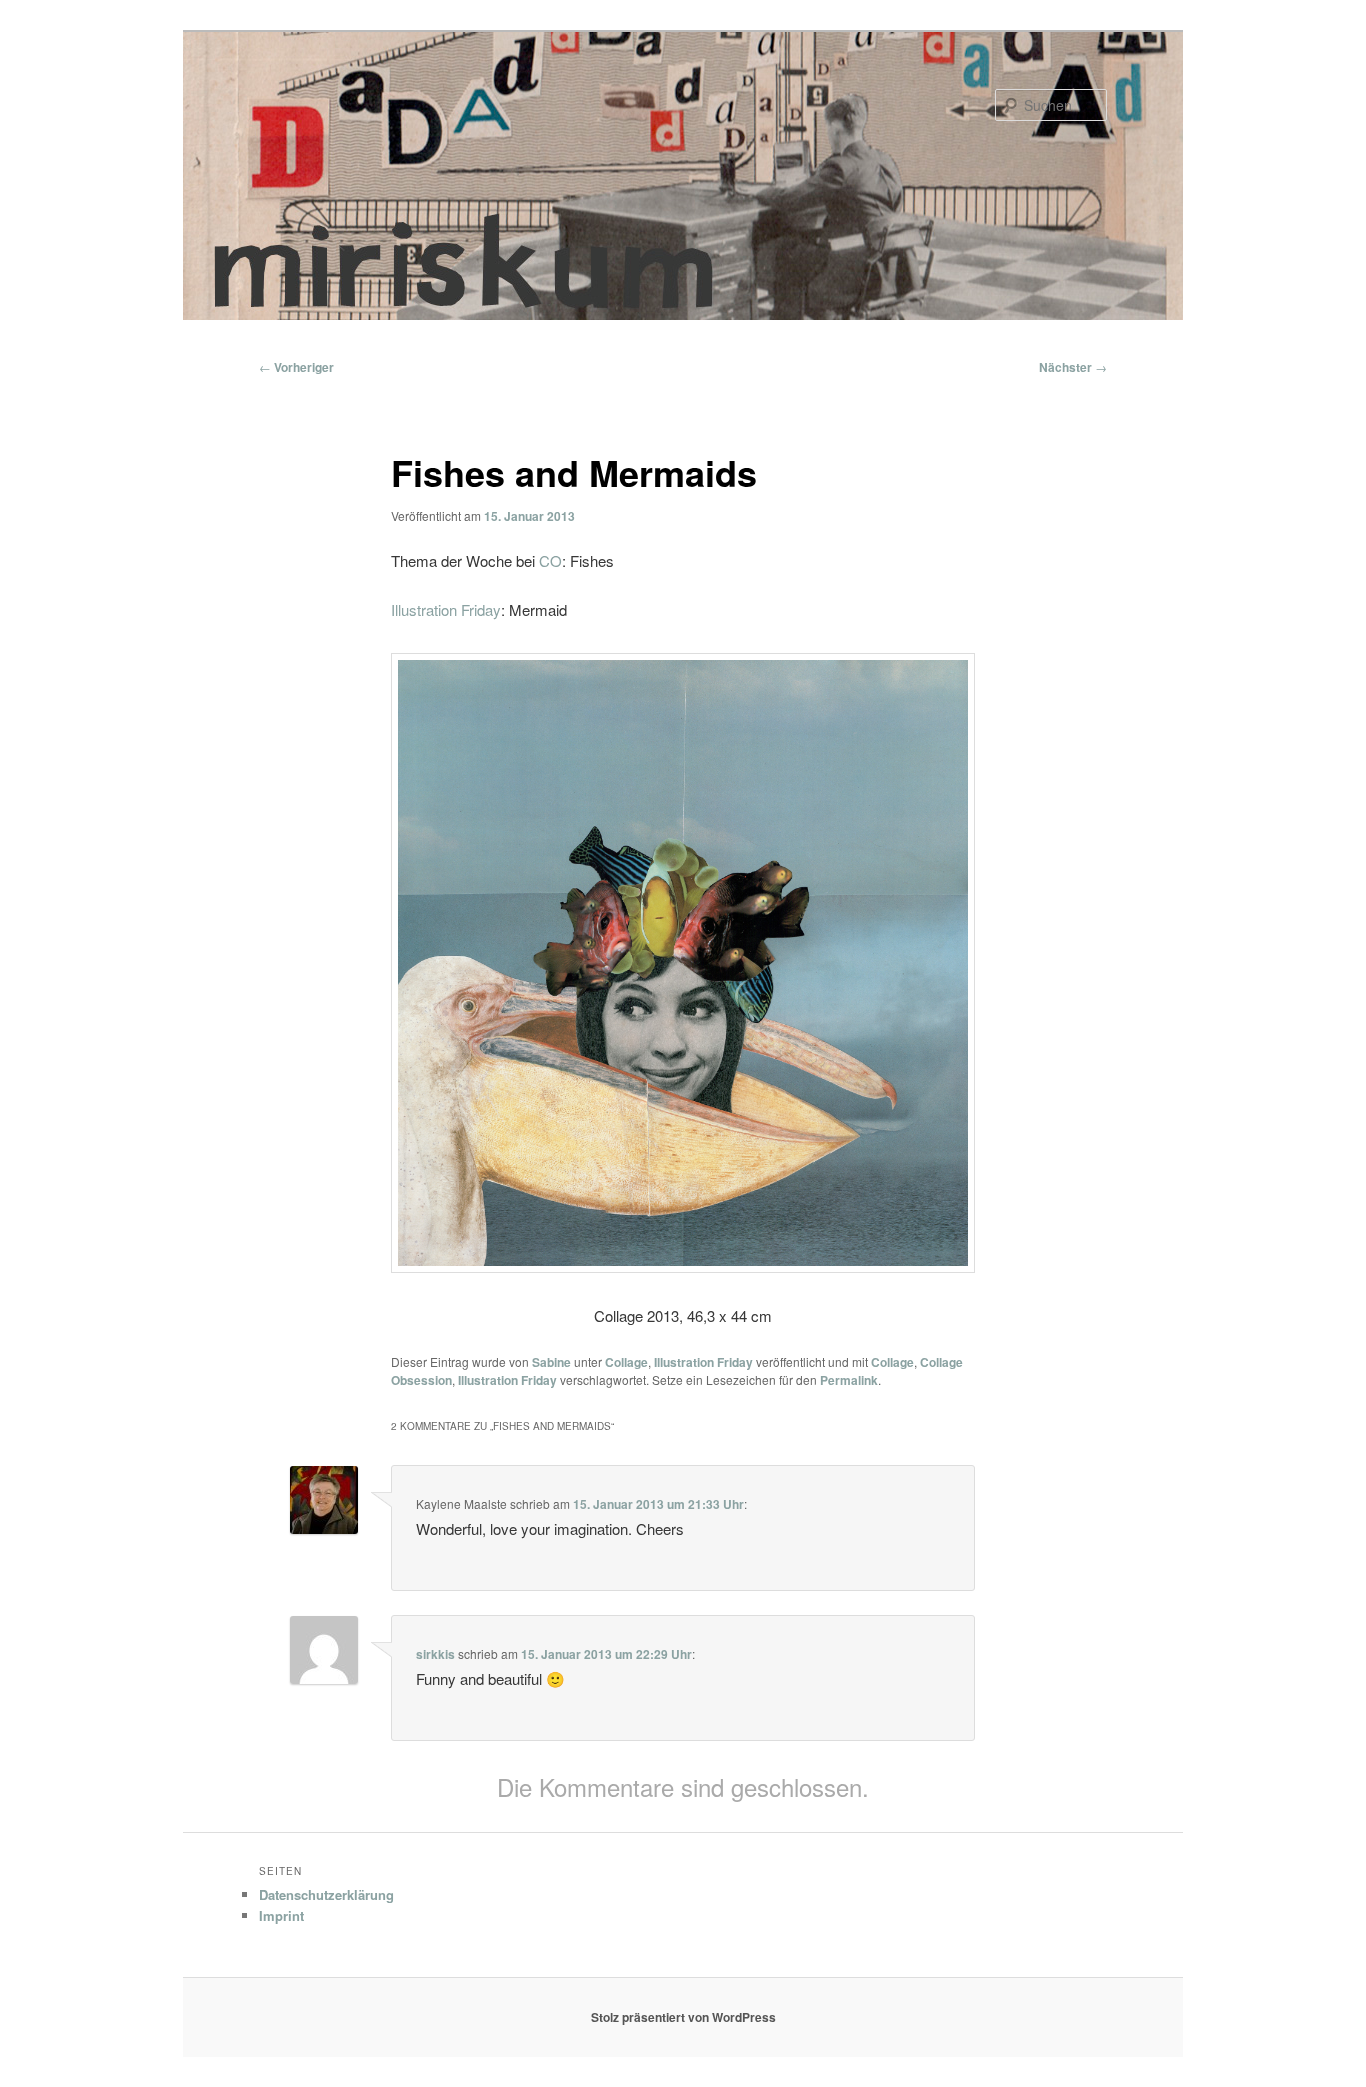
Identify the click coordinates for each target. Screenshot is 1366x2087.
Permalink (849, 1380)
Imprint (281, 1915)
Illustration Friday (446, 609)
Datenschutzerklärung (326, 1894)
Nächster (1073, 367)
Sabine (551, 1362)
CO (550, 560)
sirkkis (435, 1654)
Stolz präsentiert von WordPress (683, 2017)
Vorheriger (296, 367)
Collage (626, 1362)
